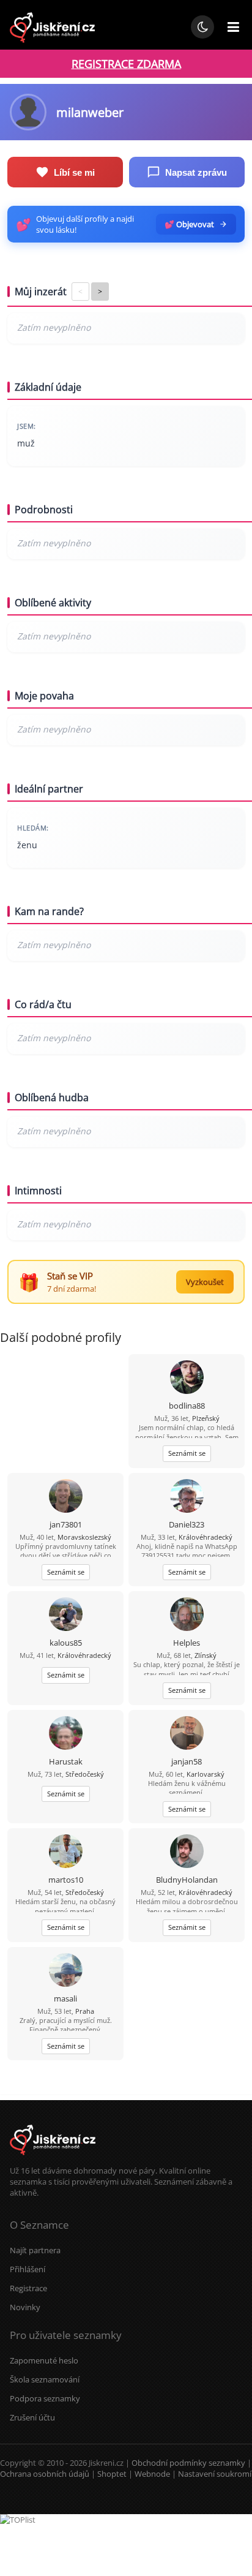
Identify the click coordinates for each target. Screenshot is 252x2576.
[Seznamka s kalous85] (66, 1615)
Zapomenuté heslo (44, 2360)
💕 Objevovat (189, 224)
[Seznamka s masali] (66, 1971)
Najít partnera (35, 2250)
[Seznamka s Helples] (187, 1615)
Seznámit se (187, 1453)
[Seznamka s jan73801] (66, 1497)
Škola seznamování (45, 2379)
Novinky (25, 2307)
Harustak (66, 1761)
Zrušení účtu (32, 2417)
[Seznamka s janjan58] (187, 1734)
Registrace (28, 2288)
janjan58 (187, 1761)
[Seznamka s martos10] (66, 1852)
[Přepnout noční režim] (202, 27)
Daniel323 (187, 1524)
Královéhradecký (206, 1537)
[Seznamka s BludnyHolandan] (187, 1852)
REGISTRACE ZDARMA (126, 64)
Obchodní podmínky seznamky (188, 2463)
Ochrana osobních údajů (45, 2474)
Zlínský (206, 1655)
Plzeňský (206, 1418)
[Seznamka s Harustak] (66, 1734)
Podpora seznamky (45, 2398)
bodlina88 (187, 1406)
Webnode (152, 2474)
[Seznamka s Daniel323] (187, 1497)
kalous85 (66, 1643)
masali (65, 1998)
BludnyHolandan (187, 1880)
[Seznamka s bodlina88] (187, 1378)
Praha (85, 2011)
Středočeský (85, 1774)
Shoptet (112, 2474)
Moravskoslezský (84, 1537)
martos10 (66, 1880)
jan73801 (66, 1524)
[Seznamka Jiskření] (53, 2160)
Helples (187, 1643)
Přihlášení (28, 2269)
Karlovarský (206, 1774)
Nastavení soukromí (215, 2474)
